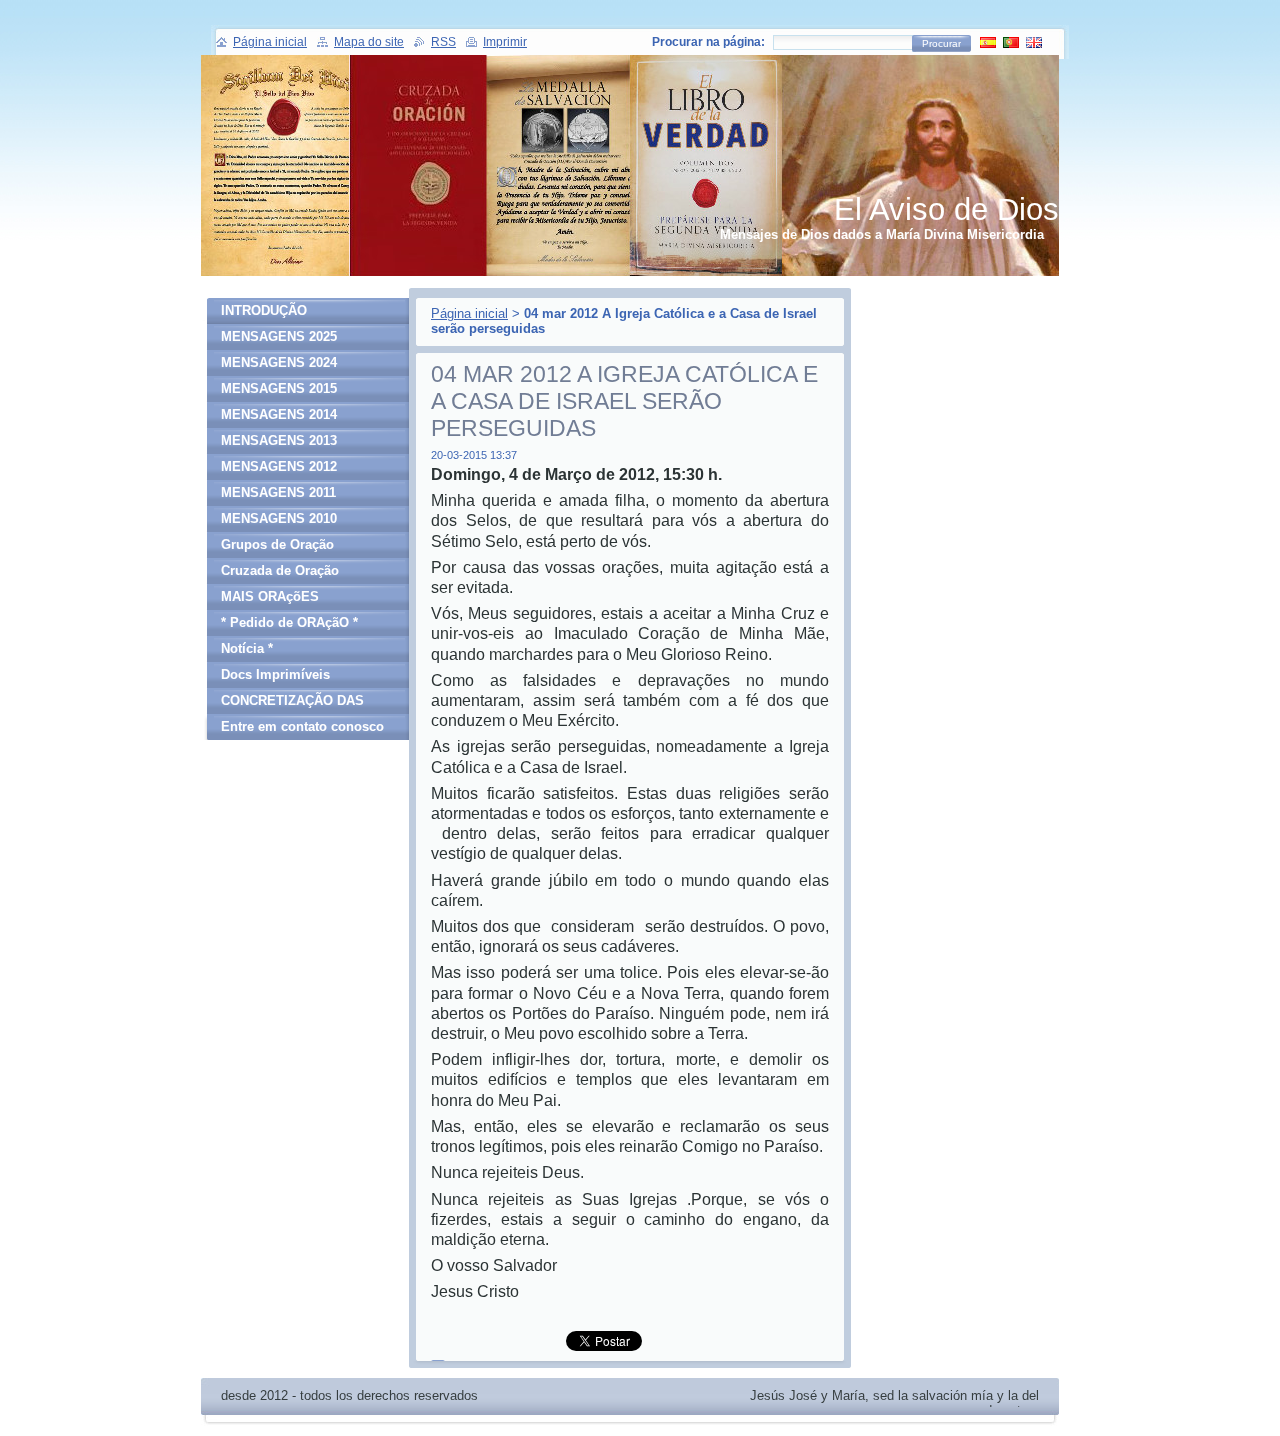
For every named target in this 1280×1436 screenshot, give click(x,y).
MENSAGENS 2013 (279, 440)
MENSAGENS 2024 (279, 362)
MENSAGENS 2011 (278, 492)
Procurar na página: (708, 42)
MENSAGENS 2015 (279, 388)
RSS (443, 42)
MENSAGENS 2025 (279, 336)
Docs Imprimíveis (275, 674)
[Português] (1011, 42)
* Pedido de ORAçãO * (289, 622)
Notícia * (247, 648)
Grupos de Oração (277, 544)
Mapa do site (369, 42)
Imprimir (505, 42)
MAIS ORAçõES (270, 596)
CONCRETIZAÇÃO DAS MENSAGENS (292, 703)
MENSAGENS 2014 (279, 414)
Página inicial (469, 313)
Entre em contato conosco (302, 726)
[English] (1034, 42)
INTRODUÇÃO (264, 310)
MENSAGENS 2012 (279, 466)
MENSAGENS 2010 (279, 518)
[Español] (988, 42)
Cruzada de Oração (280, 570)
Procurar (941, 43)
